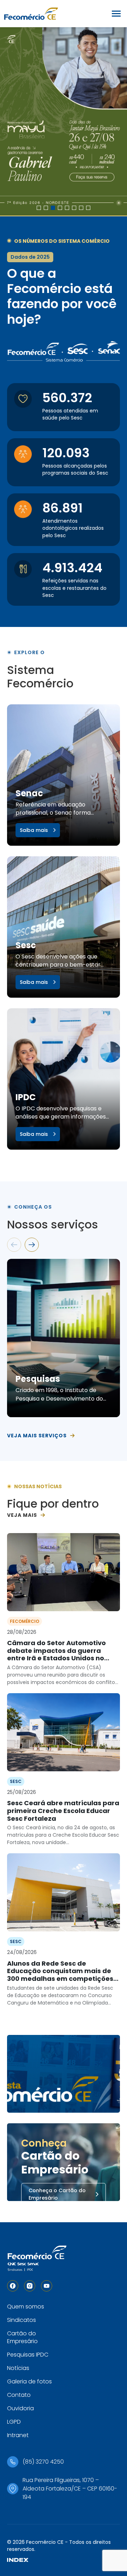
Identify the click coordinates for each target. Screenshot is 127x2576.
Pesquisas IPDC (28, 2355)
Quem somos (26, 2307)
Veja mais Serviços (37, 1436)
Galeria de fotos (29, 2381)
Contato (19, 2395)
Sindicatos (22, 2320)
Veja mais (22, 1515)
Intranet (18, 2435)
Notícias (18, 2368)
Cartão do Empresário (22, 2337)
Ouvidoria (20, 2408)
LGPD (14, 2422)
